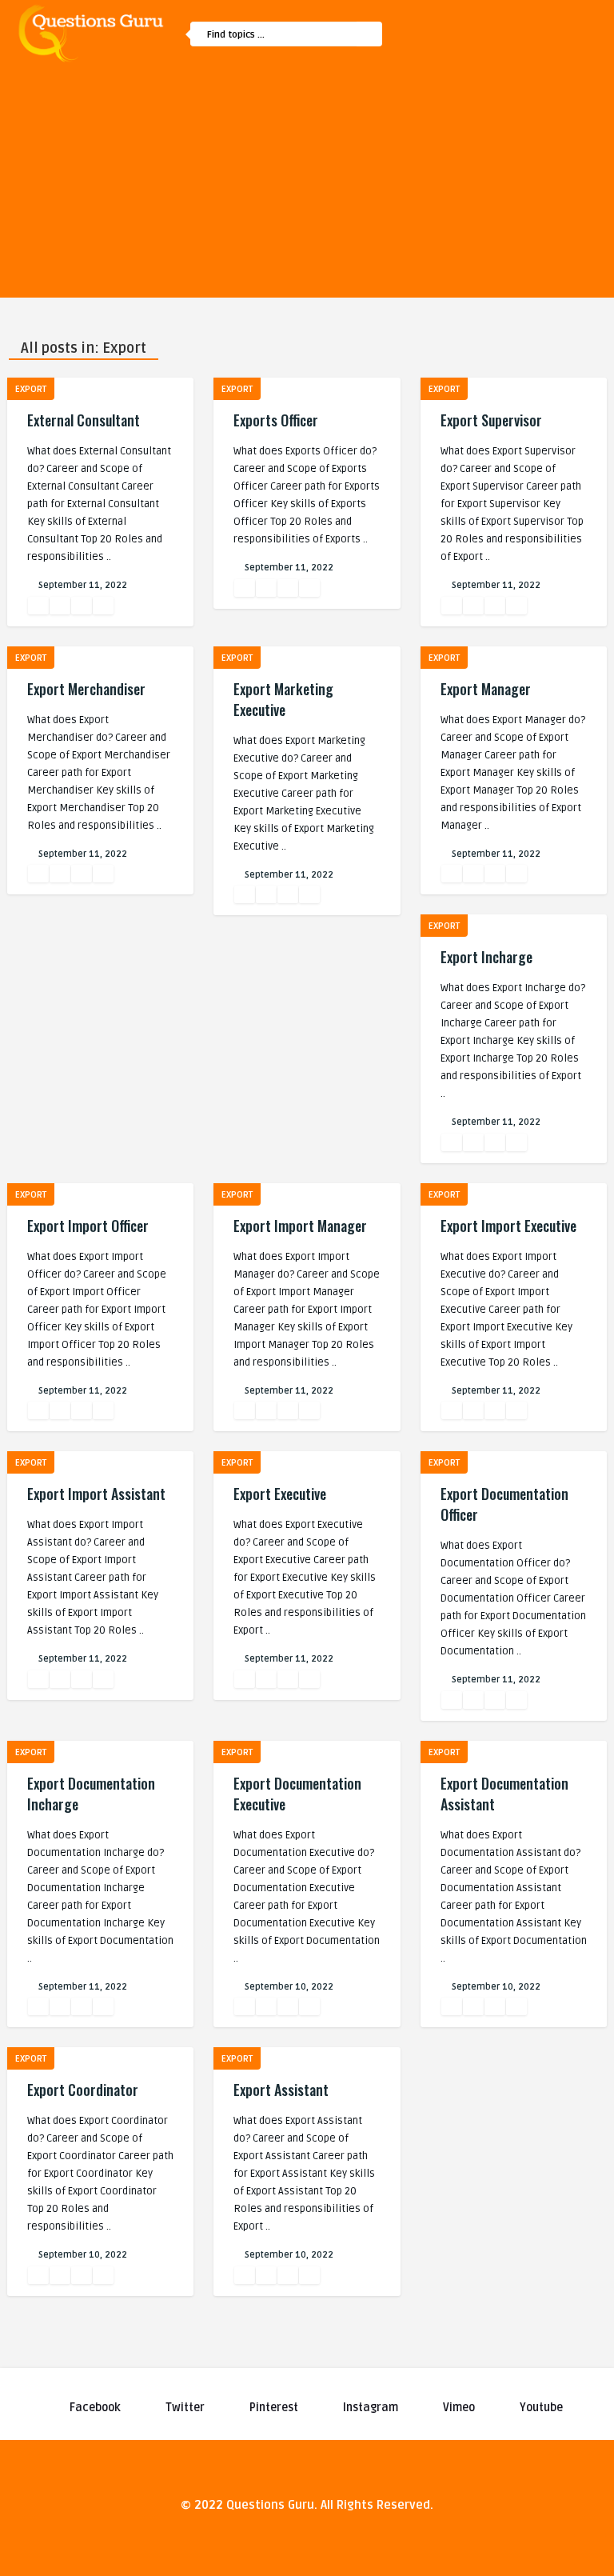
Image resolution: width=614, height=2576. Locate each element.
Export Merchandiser (86, 689)
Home (435, 86)
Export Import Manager (300, 1226)
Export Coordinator (83, 2090)
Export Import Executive (508, 1226)
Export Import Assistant (96, 1494)
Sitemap (441, 120)
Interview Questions (471, 154)
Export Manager (486, 689)
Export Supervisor (491, 420)
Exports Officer (276, 420)
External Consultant (84, 420)
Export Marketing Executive (283, 699)
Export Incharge (486, 957)
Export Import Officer (88, 1226)
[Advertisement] (307, 186)
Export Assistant (281, 2090)
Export (31, 389)
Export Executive (280, 1494)
